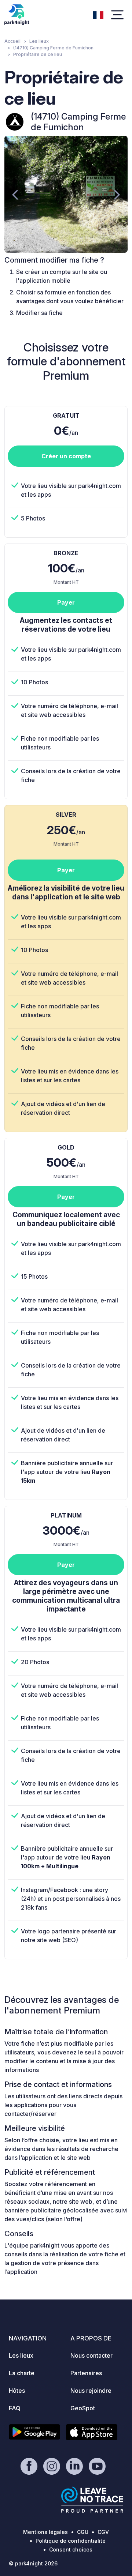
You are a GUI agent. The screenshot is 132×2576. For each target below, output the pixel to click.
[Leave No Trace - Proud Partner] (92, 2500)
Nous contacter (91, 2355)
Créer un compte (66, 456)
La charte (22, 2373)
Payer (66, 602)
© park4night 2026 (33, 2563)
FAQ (15, 2408)
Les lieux (39, 41)
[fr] (98, 14)
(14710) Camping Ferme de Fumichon (53, 48)
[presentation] (15, 194)
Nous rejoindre (91, 2391)
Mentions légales (45, 2532)
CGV (103, 2532)
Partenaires (86, 2373)
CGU (83, 2532)
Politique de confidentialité (71, 2541)
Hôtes (17, 2391)
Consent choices (71, 2549)
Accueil (12, 41)
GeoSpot (83, 2408)
